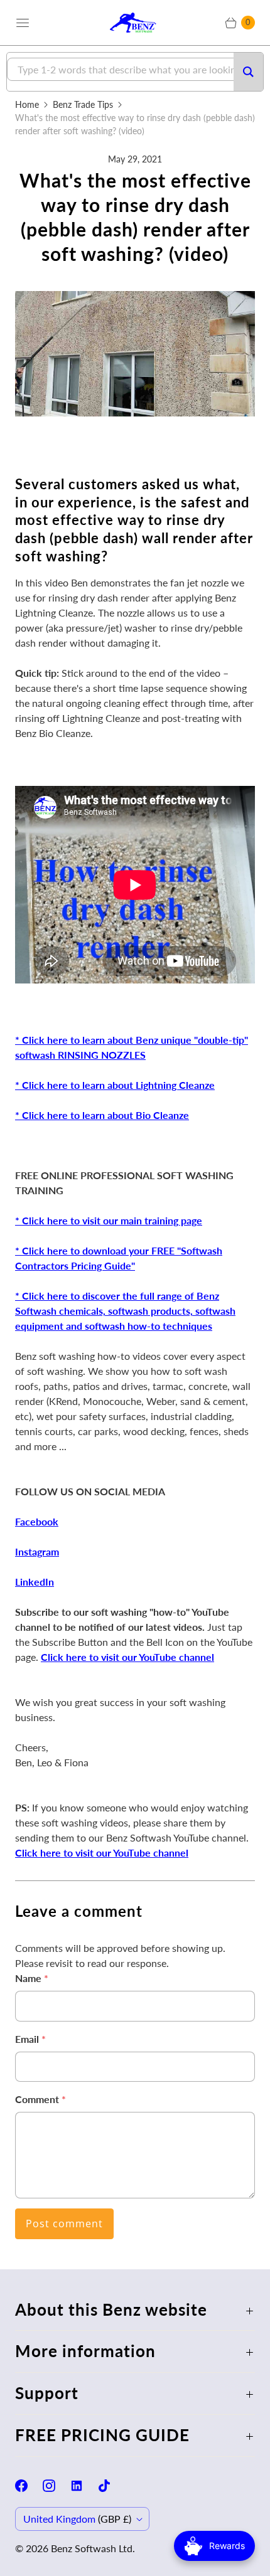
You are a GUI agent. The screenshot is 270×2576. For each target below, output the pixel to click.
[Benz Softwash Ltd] (135, 22)
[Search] (248, 72)
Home (27, 104)
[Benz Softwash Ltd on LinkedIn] (84, 2486)
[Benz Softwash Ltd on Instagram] (57, 2486)
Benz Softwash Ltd (92, 2548)
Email (30, 2039)
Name (32, 1978)
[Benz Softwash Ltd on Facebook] (29, 2486)
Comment (40, 2099)
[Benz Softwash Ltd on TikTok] (112, 2486)
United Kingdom (77, 2519)
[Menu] (23, 23)
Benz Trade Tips (83, 104)
